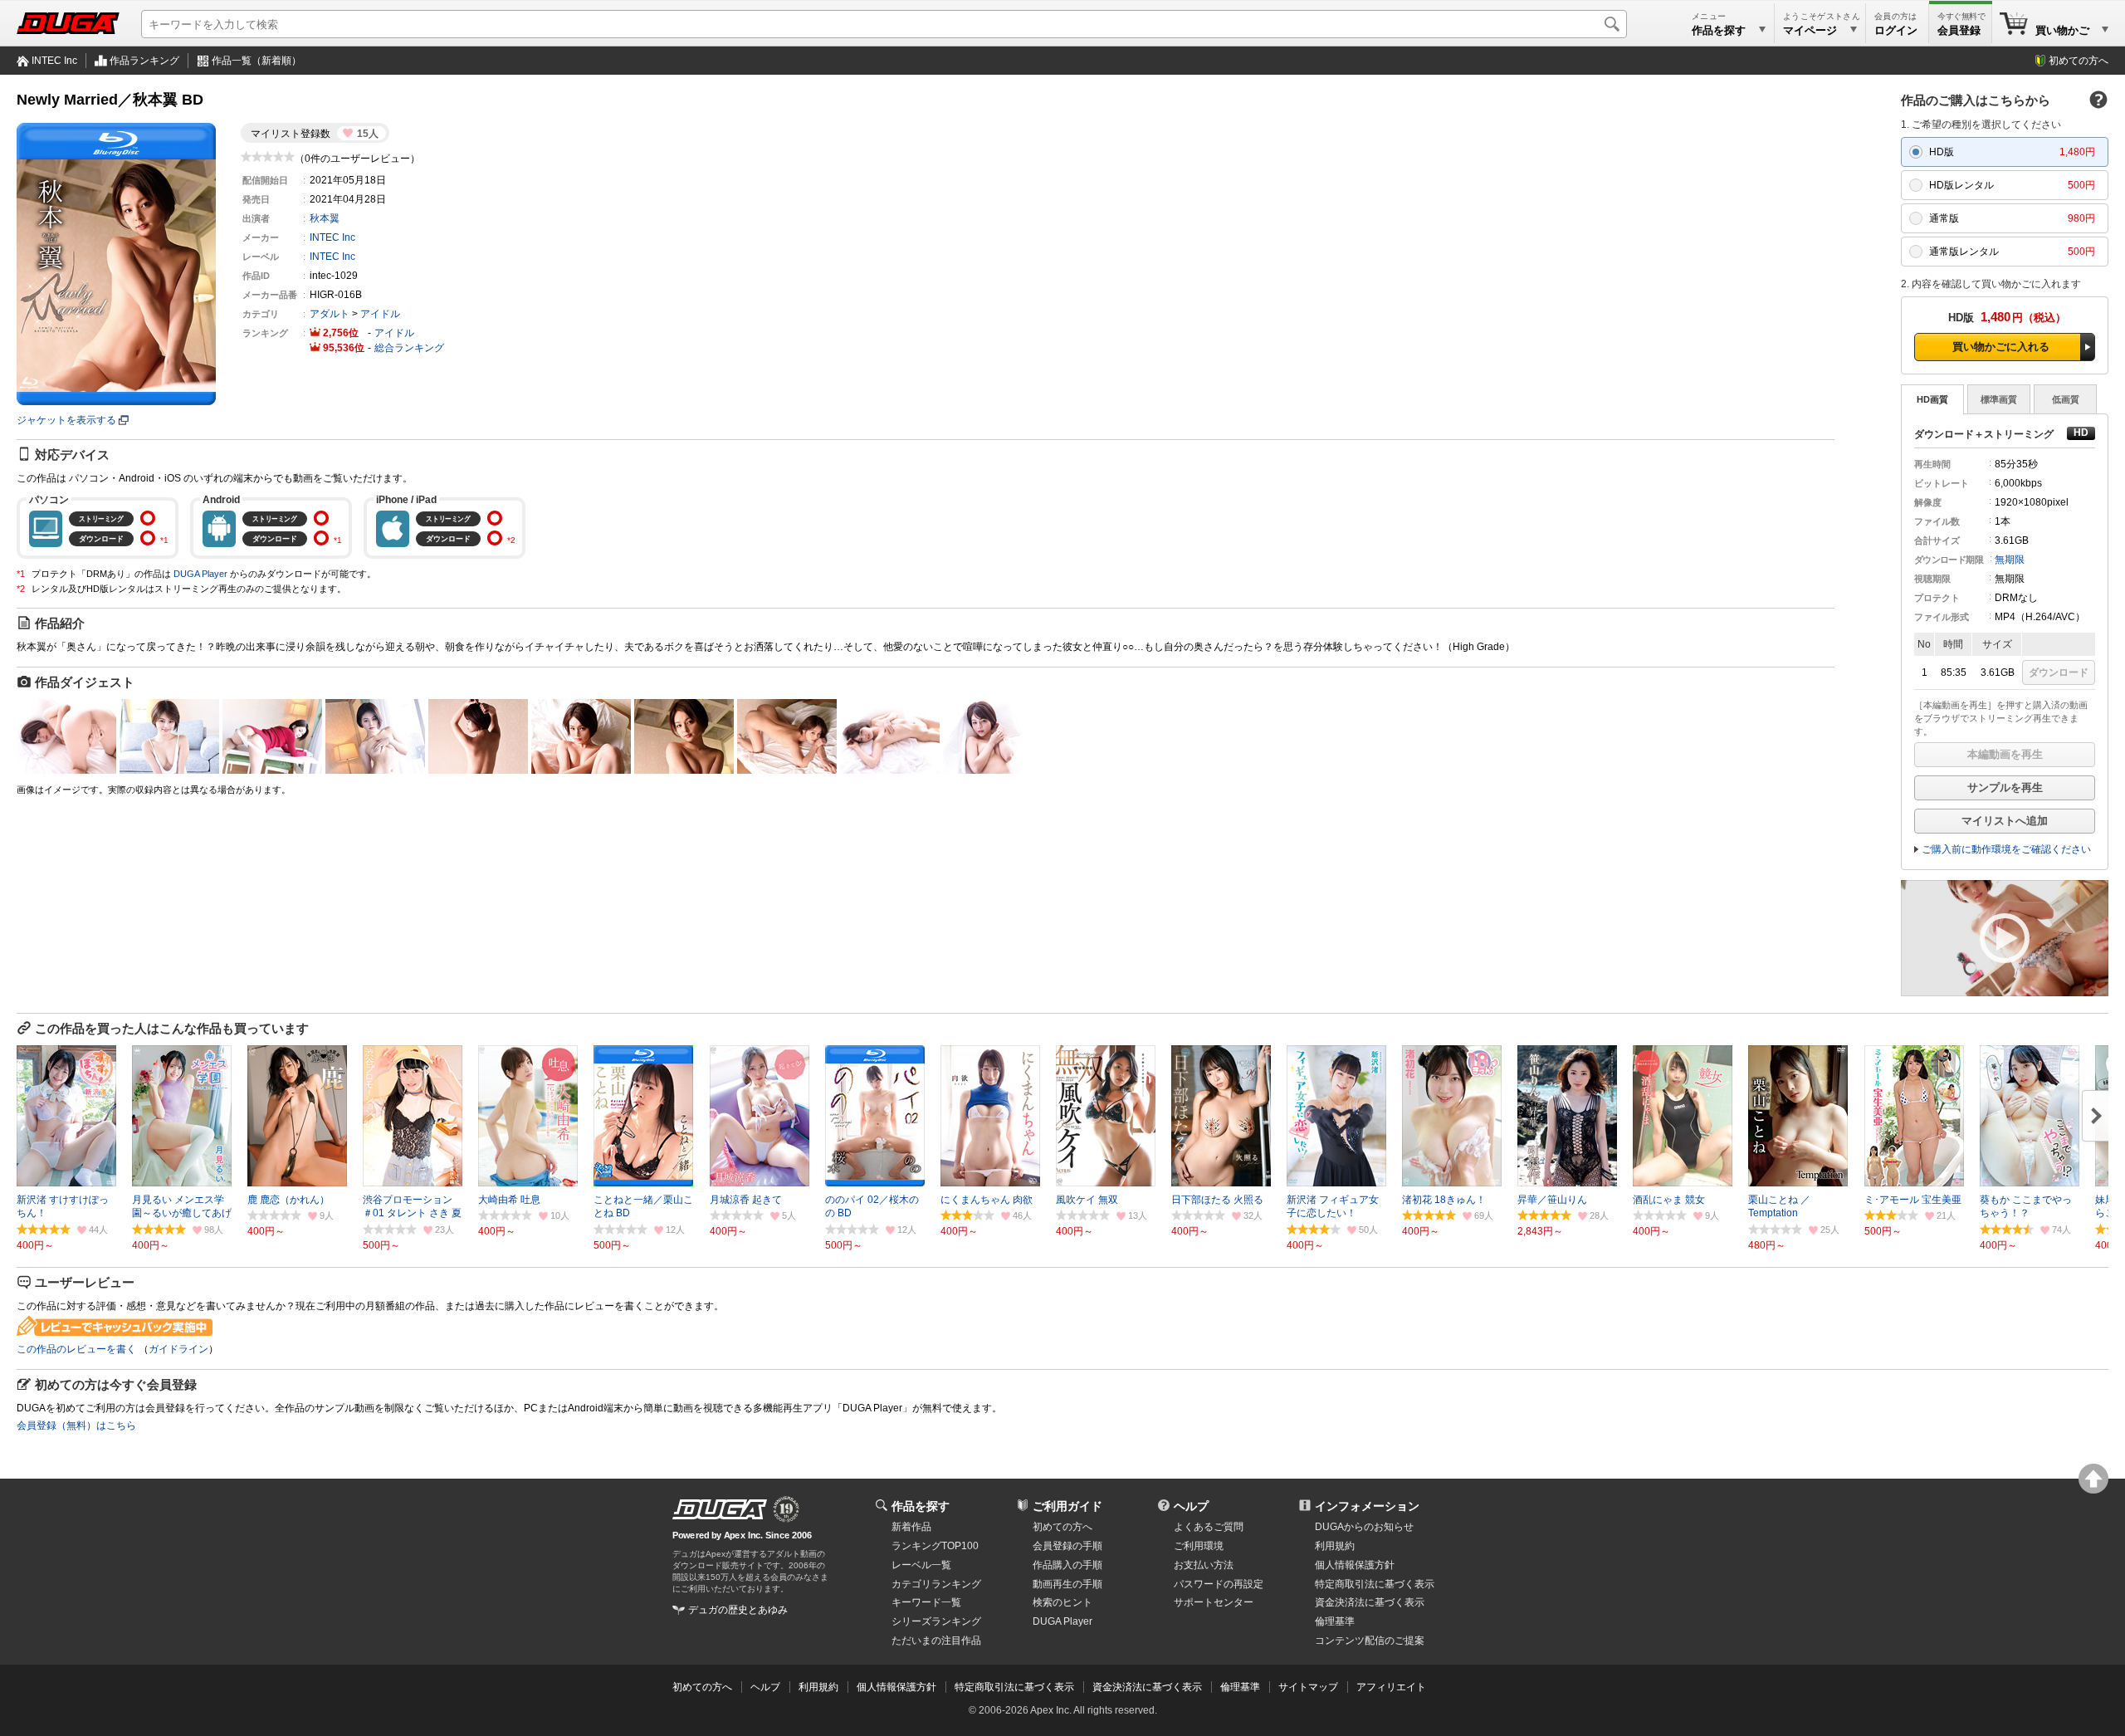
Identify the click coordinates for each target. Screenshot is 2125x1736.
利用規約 (1335, 1546)
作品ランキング (144, 61)
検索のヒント (1062, 1602)
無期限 (2010, 560)
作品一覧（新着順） (256, 61)
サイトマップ (1308, 1687)
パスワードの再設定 (1219, 1584)
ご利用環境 (1199, 1546)
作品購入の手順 (1067, 1565)
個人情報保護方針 (1355, 1565)
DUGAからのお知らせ (1364, 1527)
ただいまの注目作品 (936, 1641)
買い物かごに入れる (2001, 347)
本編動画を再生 (2005, 754)
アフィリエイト (1391, 1687)
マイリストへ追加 (2005, 821)
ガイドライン (178, 1349)
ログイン (1896, 30)
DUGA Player (200, 574)
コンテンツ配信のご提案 (1370, 1641)
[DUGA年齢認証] (720, 1509)
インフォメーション (1367, 1506)
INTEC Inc (54, 61)
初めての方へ (2079, 61)
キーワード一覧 (926, 1602)
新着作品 (911, 1527)
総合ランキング (409, 348)
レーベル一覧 (921, 1565)
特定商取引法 (1375, 1584)
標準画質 (1999, 399)
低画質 (2066, 399)
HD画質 (1932, 399)
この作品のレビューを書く (76, 1349)
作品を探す (921, 1506)
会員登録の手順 (1067, 1546)
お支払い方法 (1204, 1565)
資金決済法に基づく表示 (1147, 1687)
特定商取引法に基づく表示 (1014, 1687)
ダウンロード (2059, 672)
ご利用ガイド (1067, 1506)
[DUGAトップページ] (68, 23)
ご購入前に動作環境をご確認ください (2006, 849)
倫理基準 (1335, 1621)
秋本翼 (325, 218)
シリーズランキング (936, 1621)
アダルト (330, 314)
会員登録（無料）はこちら (76, 1425)
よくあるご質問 (1209, 1527)
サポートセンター (1214, 1602)
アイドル (380, 314)
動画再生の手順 (1067, 1584)
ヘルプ (1191, 1506)
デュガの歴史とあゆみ (738, 1610)
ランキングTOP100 (935, 1546)
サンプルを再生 (2005, 787)
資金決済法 (1370, 1602)
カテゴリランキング (936, 1584)
